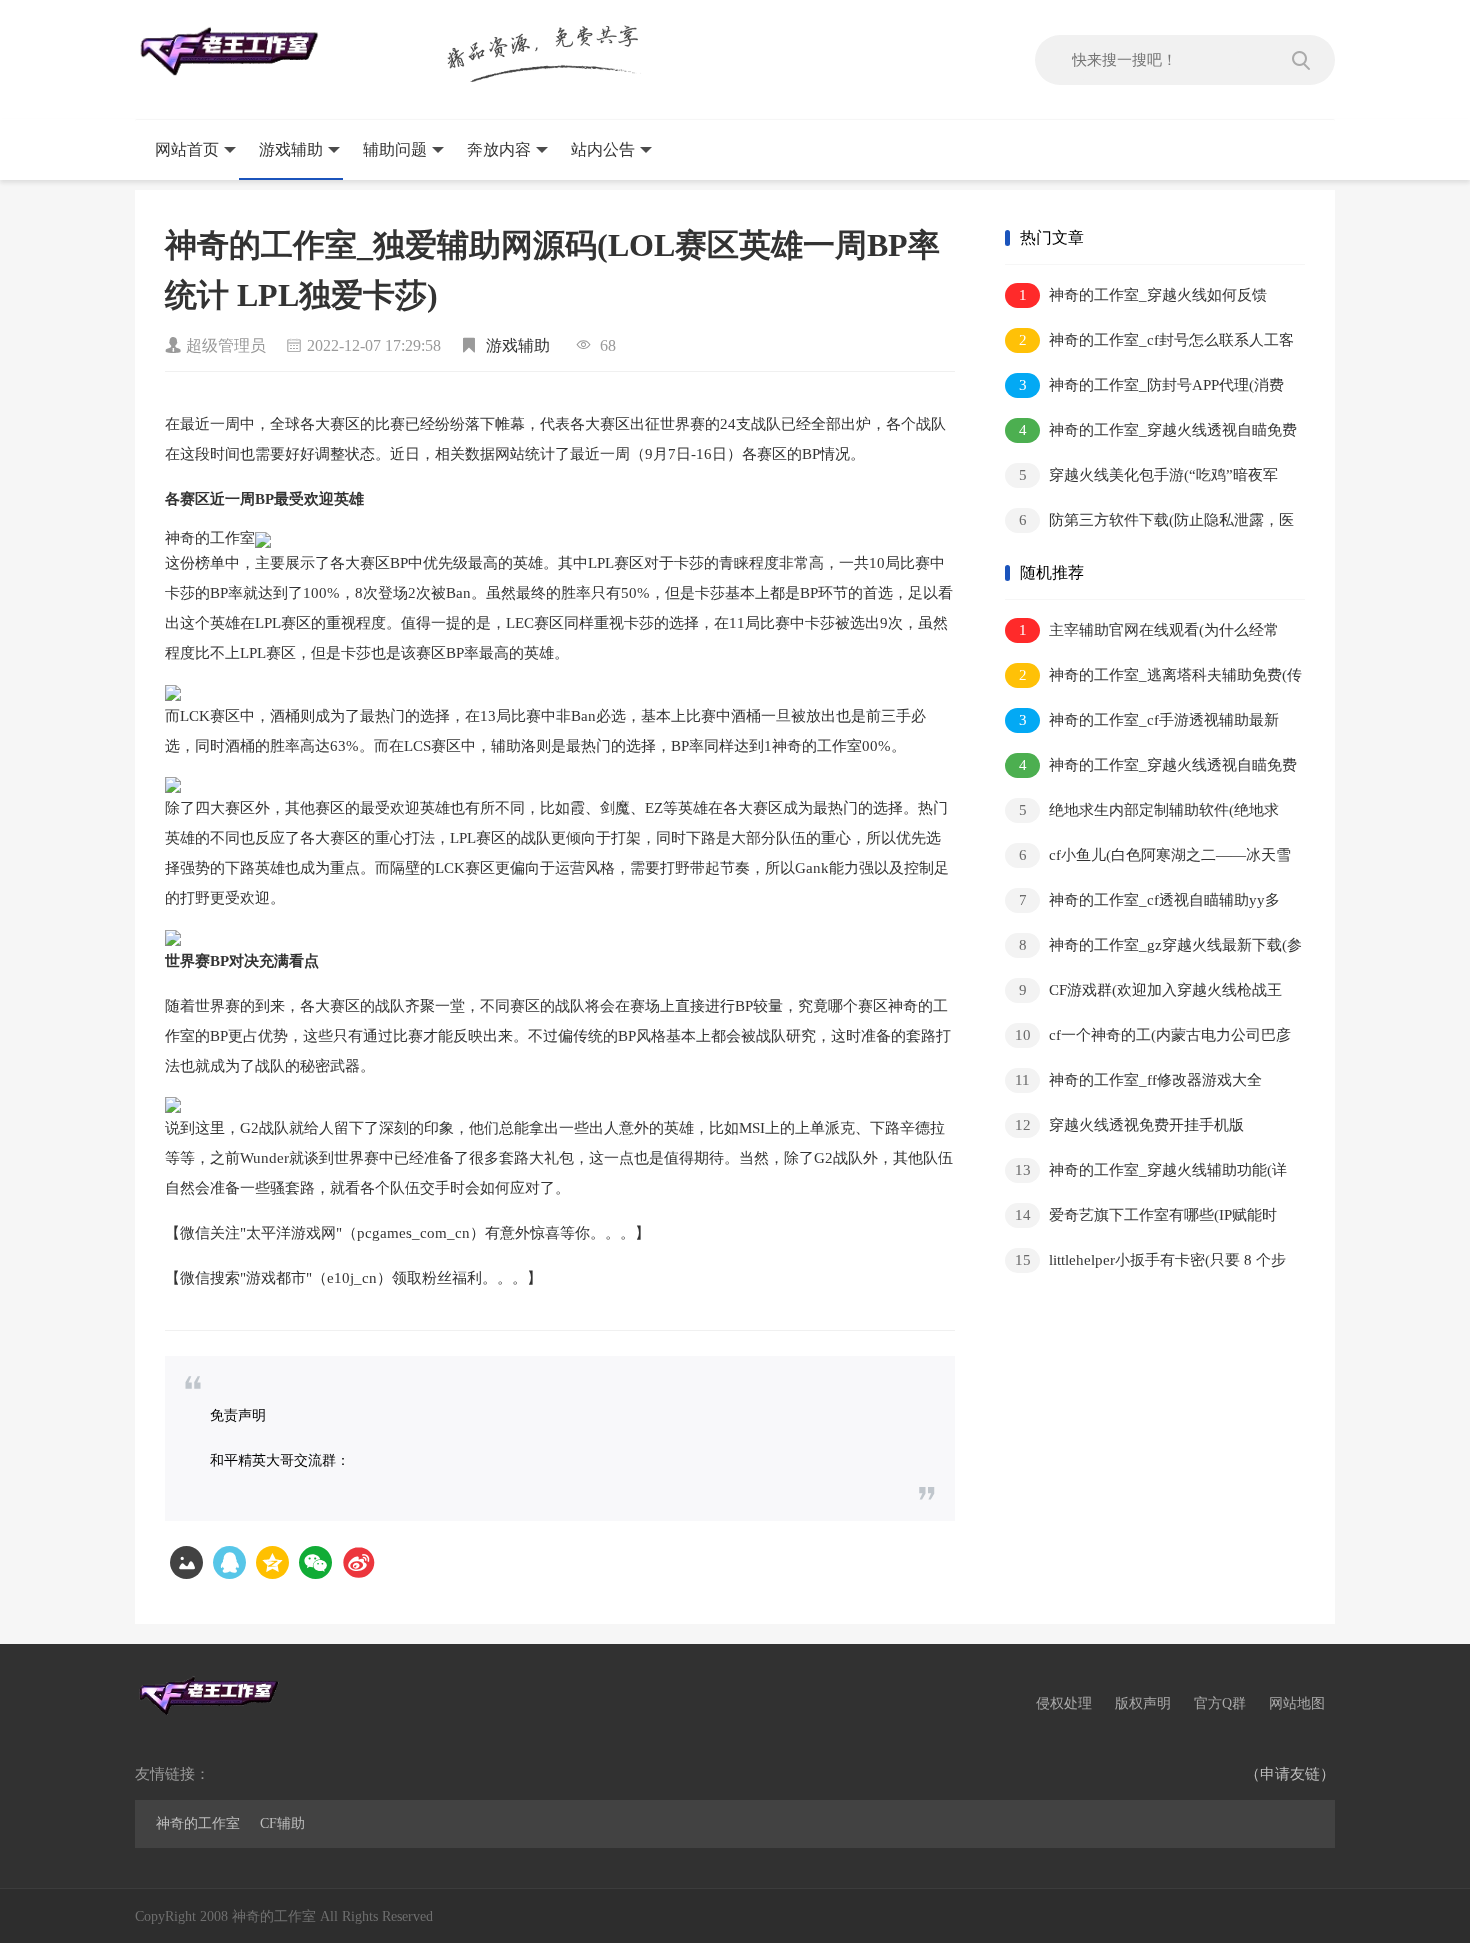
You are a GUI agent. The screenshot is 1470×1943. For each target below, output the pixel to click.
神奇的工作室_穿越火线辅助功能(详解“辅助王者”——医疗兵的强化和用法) (1146, 1173)
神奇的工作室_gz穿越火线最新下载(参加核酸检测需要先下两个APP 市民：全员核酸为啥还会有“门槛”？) (1155, 948)
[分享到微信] (315, 1562)
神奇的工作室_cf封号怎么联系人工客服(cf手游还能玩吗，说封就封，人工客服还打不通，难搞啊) (1149, 343)
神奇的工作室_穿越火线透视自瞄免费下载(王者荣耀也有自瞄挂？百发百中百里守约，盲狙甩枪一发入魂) (1151, 433)
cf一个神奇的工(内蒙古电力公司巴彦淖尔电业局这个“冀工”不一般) (1148, 1038)
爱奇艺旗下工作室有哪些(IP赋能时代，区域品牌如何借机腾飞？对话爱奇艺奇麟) (1147, 1218)
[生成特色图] (186, 1562)
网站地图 (1297, 1703)
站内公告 (603, 149)
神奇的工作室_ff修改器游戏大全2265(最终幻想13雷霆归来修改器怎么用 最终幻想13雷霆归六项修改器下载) (1146, 1083)
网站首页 (187, 149)
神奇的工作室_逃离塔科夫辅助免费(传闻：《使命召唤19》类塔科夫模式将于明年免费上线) (1153, 678)
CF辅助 (282, 1823)
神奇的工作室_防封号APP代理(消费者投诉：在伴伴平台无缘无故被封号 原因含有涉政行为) (1144, 388)
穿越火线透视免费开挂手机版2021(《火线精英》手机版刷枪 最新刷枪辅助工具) (1153, 1128)
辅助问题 (395, 149)
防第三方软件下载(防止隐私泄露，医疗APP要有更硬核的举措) (1149, 523)
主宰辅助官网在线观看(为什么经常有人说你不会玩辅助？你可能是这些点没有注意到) (1147, 633)
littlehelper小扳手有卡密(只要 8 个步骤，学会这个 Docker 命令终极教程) (1145, 1263)
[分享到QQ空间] (272, 1562)
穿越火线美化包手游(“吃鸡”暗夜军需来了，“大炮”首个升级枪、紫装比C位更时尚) (1144, 478)
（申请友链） (1290, 1774)
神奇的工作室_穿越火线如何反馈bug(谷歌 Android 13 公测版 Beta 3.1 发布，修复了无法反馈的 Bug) (1136, 298)
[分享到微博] (358, 1562)
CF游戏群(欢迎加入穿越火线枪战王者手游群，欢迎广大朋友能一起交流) (1143, 993)
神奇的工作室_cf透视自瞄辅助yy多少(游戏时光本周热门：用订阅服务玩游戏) (1145, 903)
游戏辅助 (291, 149)
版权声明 (1143, 1703)
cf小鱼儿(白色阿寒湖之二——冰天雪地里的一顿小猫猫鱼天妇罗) (1148, 858)
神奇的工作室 (198, 1823)
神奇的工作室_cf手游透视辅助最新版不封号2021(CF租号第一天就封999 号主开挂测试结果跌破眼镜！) (1144, 723)
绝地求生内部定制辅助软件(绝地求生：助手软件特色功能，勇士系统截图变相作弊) (1147, 813)
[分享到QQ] (229, 1562)
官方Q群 (1220, 1703)
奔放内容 (499, 149)
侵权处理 (1064, 1703)
